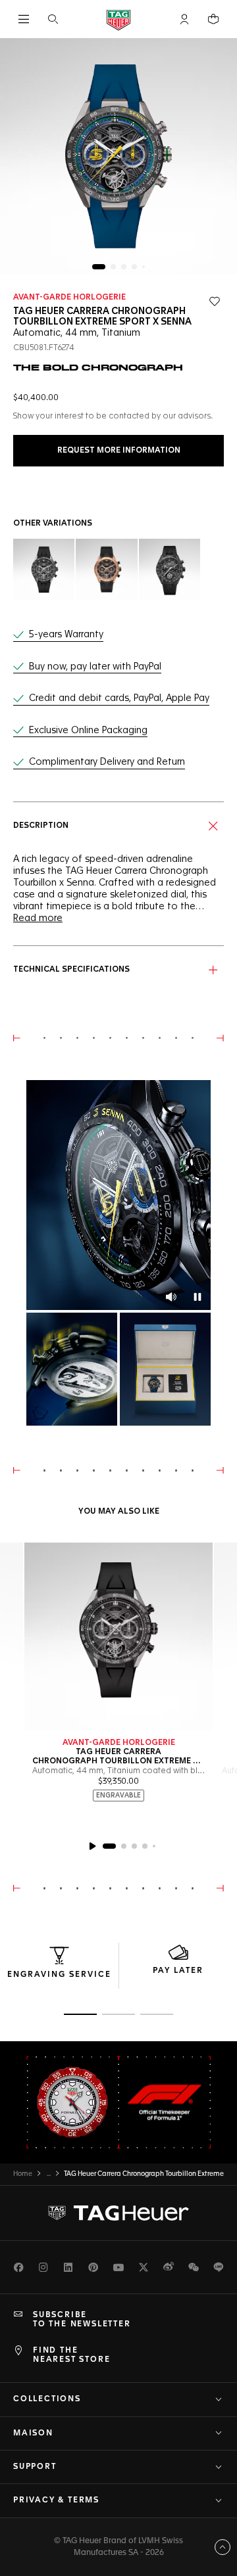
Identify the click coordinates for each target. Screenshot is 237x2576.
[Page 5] (144, 267)
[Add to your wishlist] (215, 302)
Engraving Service (59, 1975)
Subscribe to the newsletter (82, 2320)
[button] (184, 19)
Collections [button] (47, 2399)
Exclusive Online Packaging (88, 731)
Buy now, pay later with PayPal (95, 667)
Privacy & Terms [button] (56, 2500)
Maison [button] (33, 2433)
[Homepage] (118, 19)
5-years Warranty (66, 635)
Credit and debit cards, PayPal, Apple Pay (119, 698)
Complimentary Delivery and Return (107, 762)
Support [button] (35, 2467)
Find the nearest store (71, 2355)
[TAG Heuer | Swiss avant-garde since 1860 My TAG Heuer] (118, 2213)
